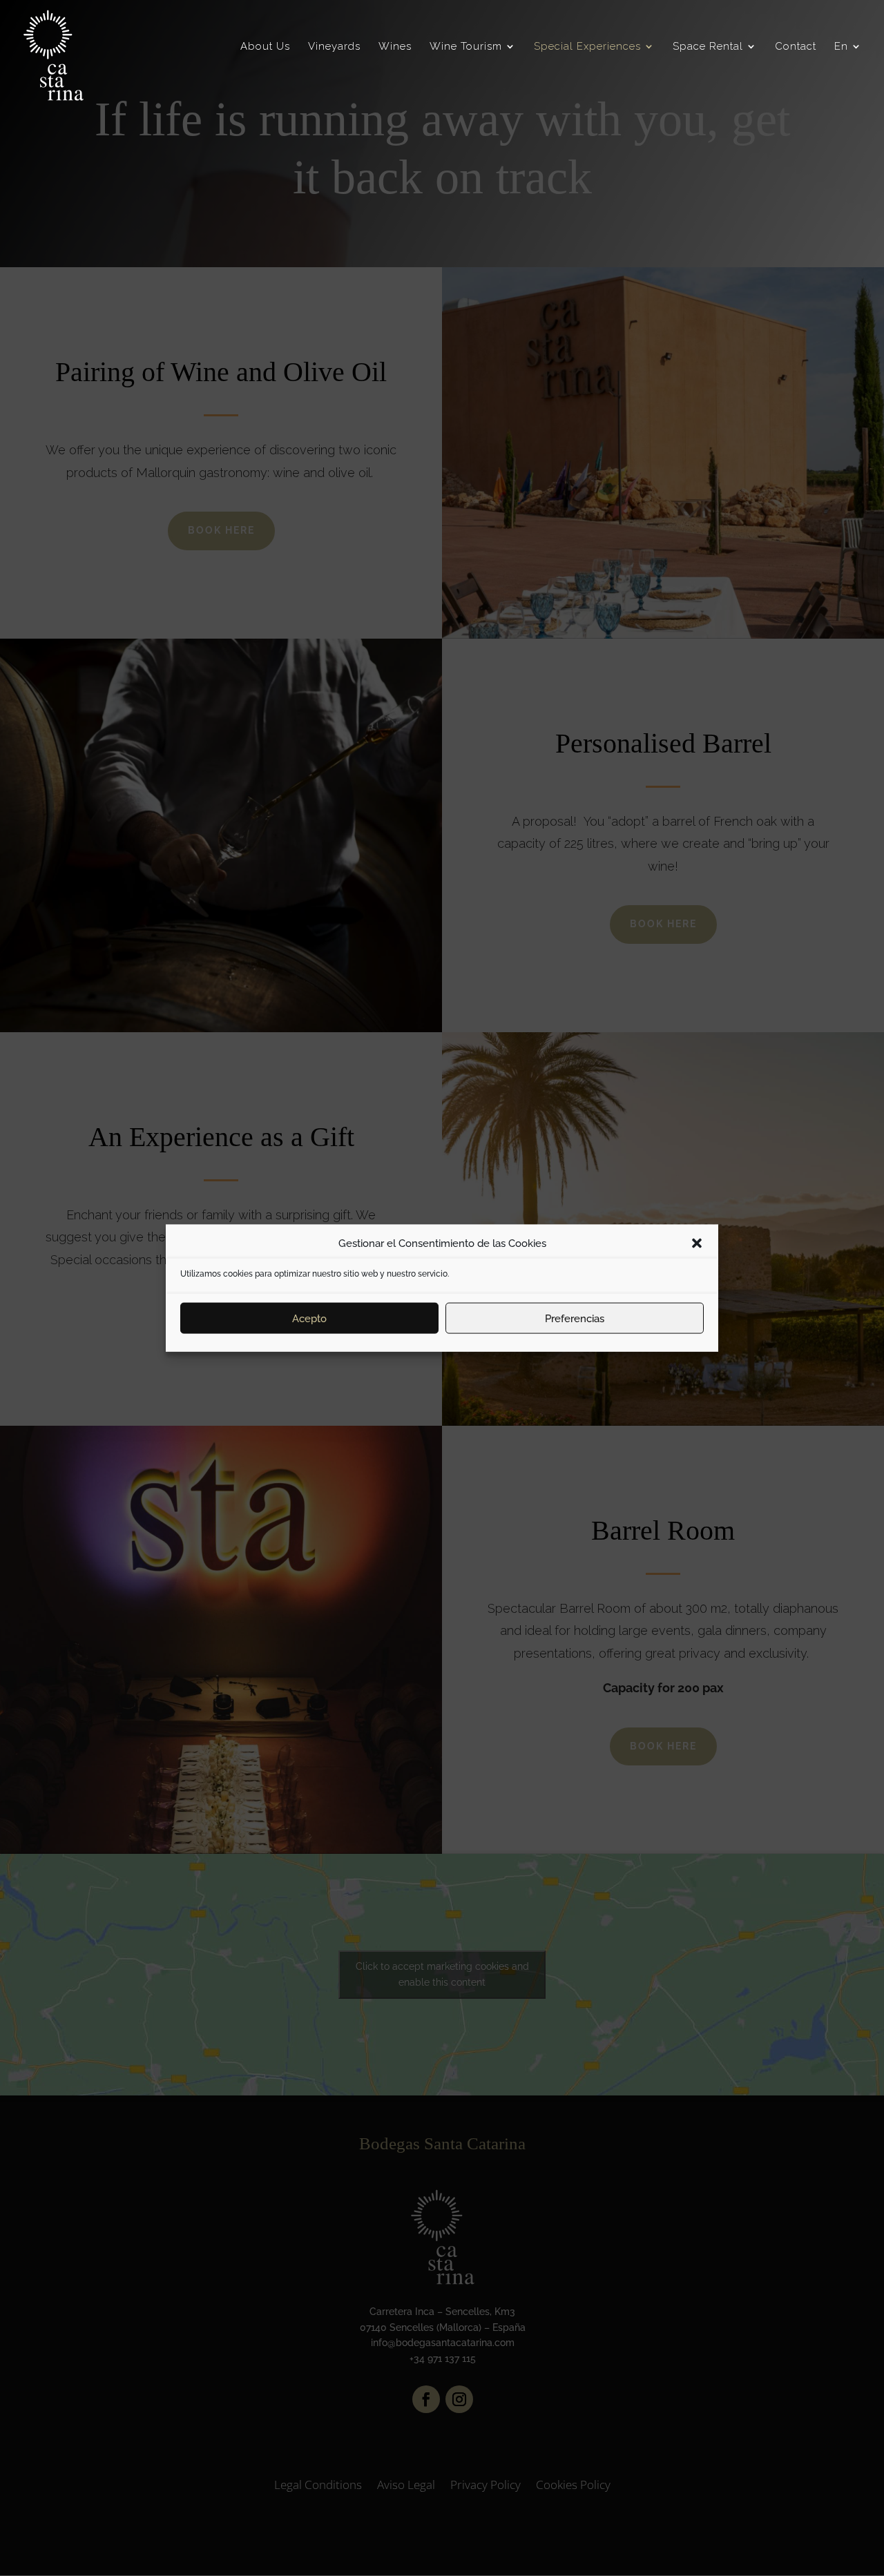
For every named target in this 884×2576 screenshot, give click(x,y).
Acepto (309, 1318)
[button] (697, 1243)
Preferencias (575, 1318)
